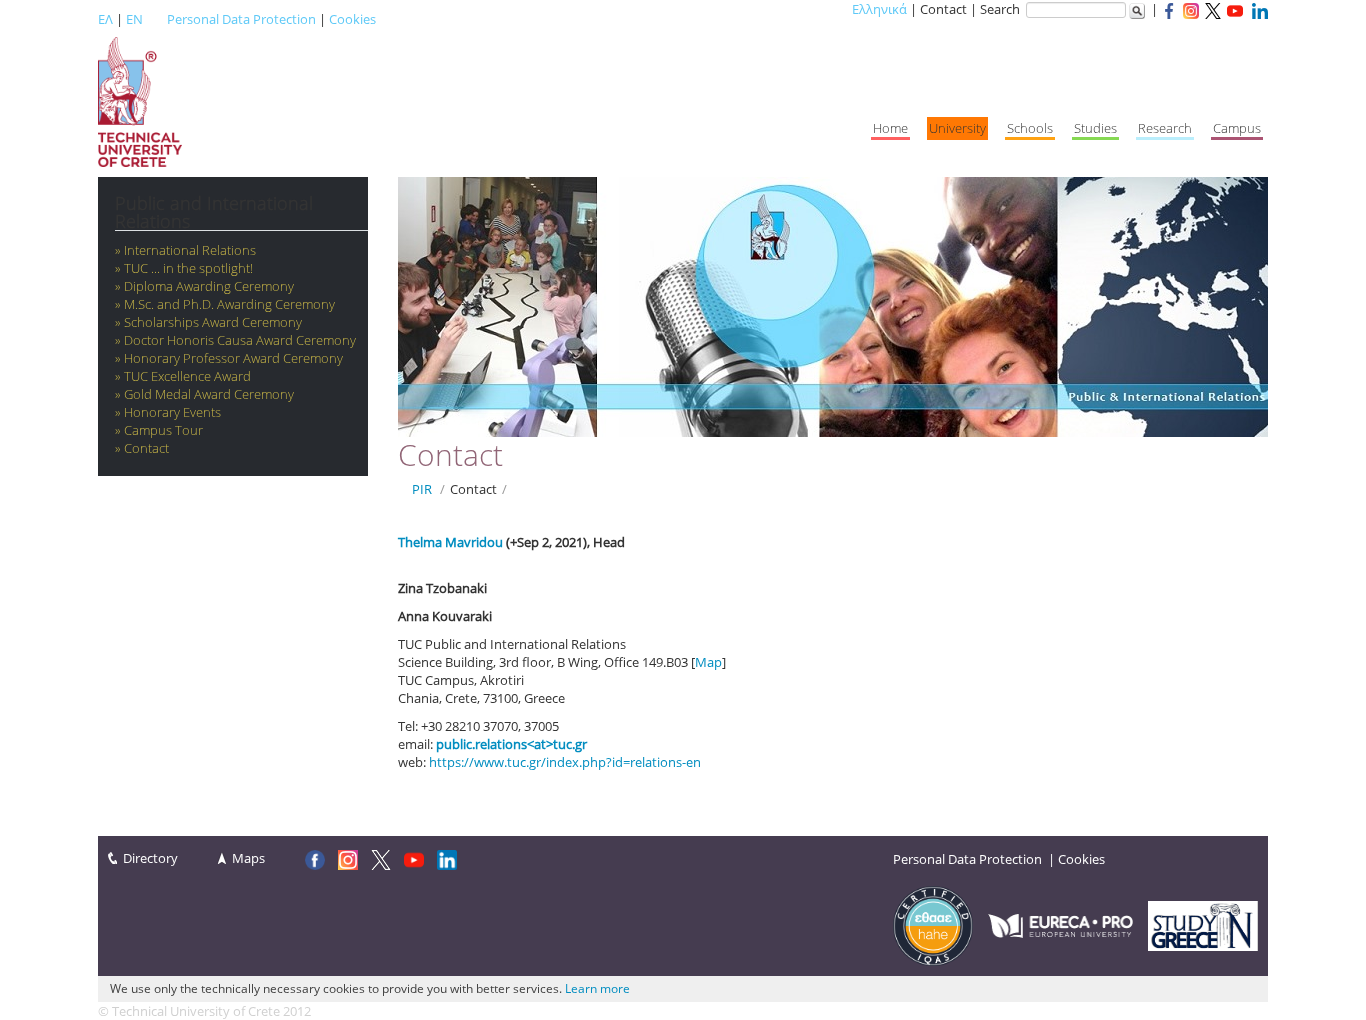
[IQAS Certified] (933, 924)
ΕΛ (105, 19)
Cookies (352, 19)
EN (134, 19)
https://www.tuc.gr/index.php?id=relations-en (565, 762)
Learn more (597, 988)
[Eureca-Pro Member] (1060, 924)
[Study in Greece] (1203, 924)
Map (708, 662)
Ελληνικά (879, 9)
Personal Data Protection (241, 19)
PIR (422, 489)
